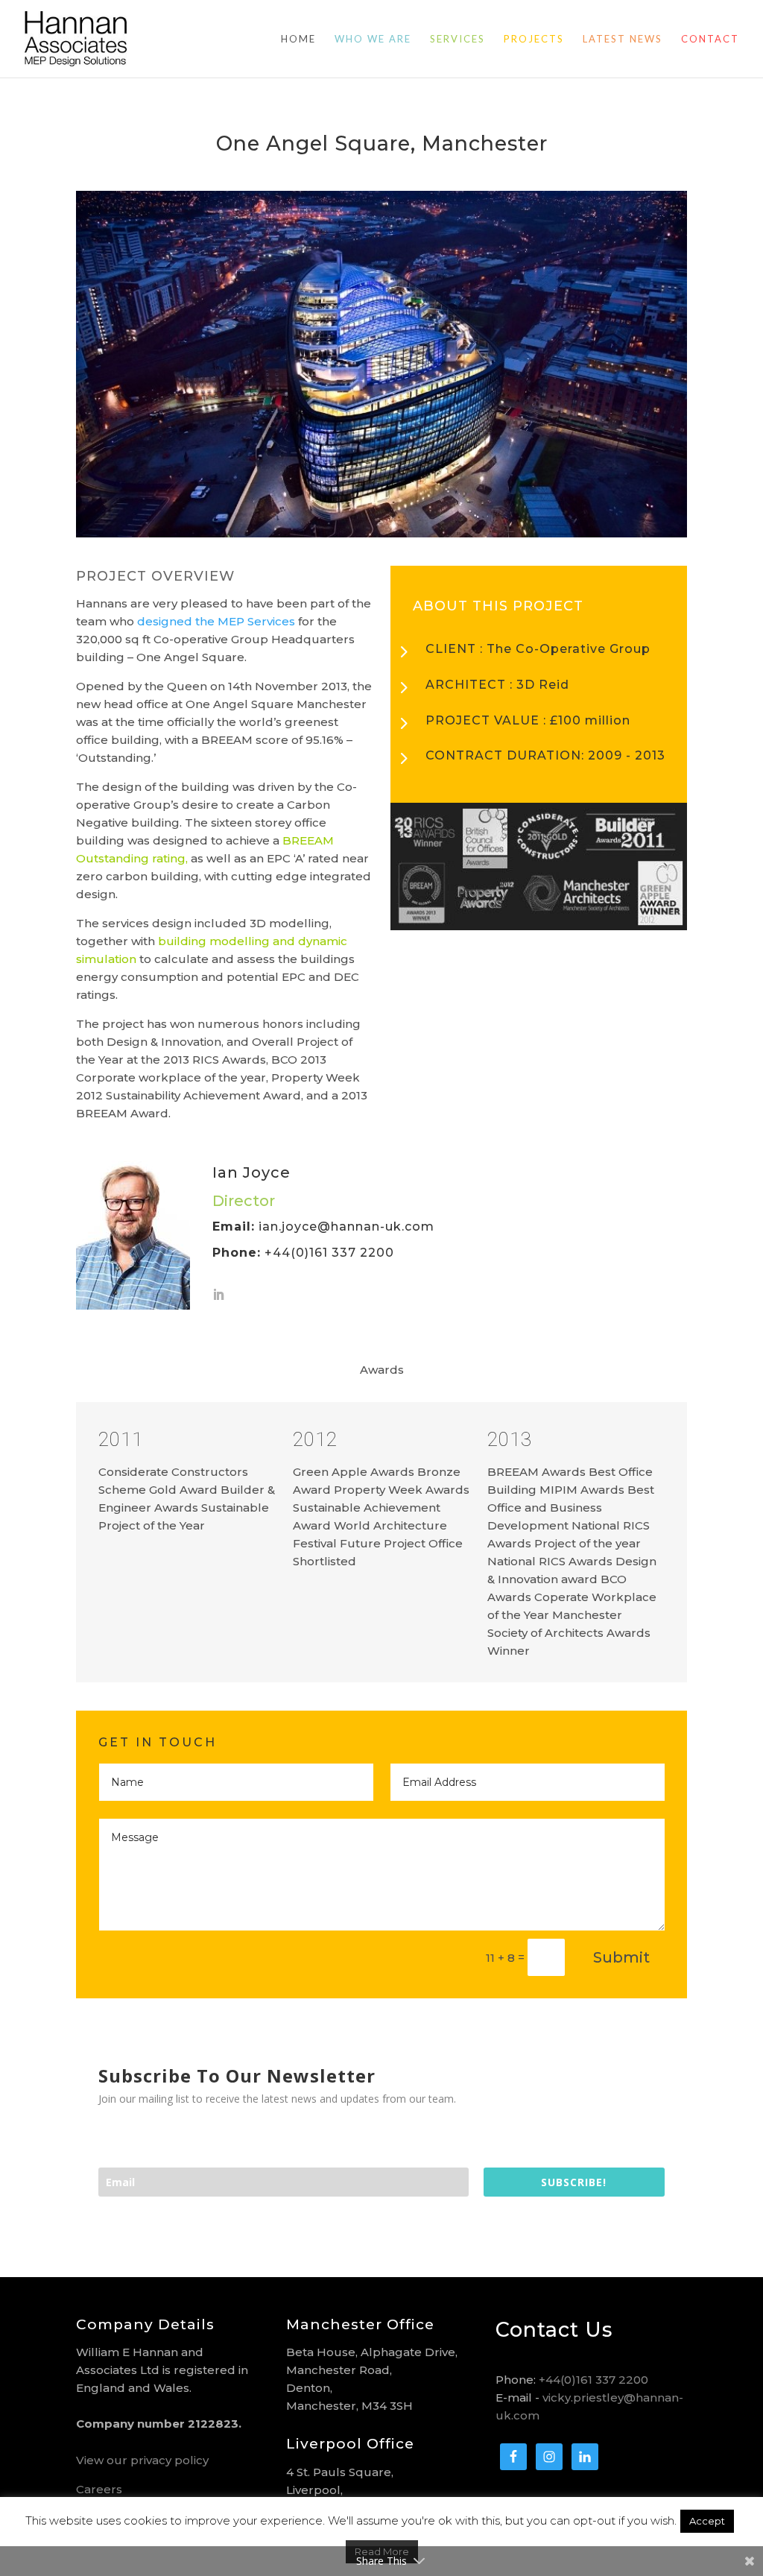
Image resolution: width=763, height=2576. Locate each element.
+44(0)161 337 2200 (593, 2380)
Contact (710, 39)
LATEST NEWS (623, 39)
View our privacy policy (142, 2460)
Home (298, 39)
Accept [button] (707, 2521)
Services (458, 39)
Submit (621, 1957)
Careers (99, 2489)
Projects (534, 39)
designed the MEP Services (216, 621)
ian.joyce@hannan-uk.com (346, 1227)
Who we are (373, 39)
